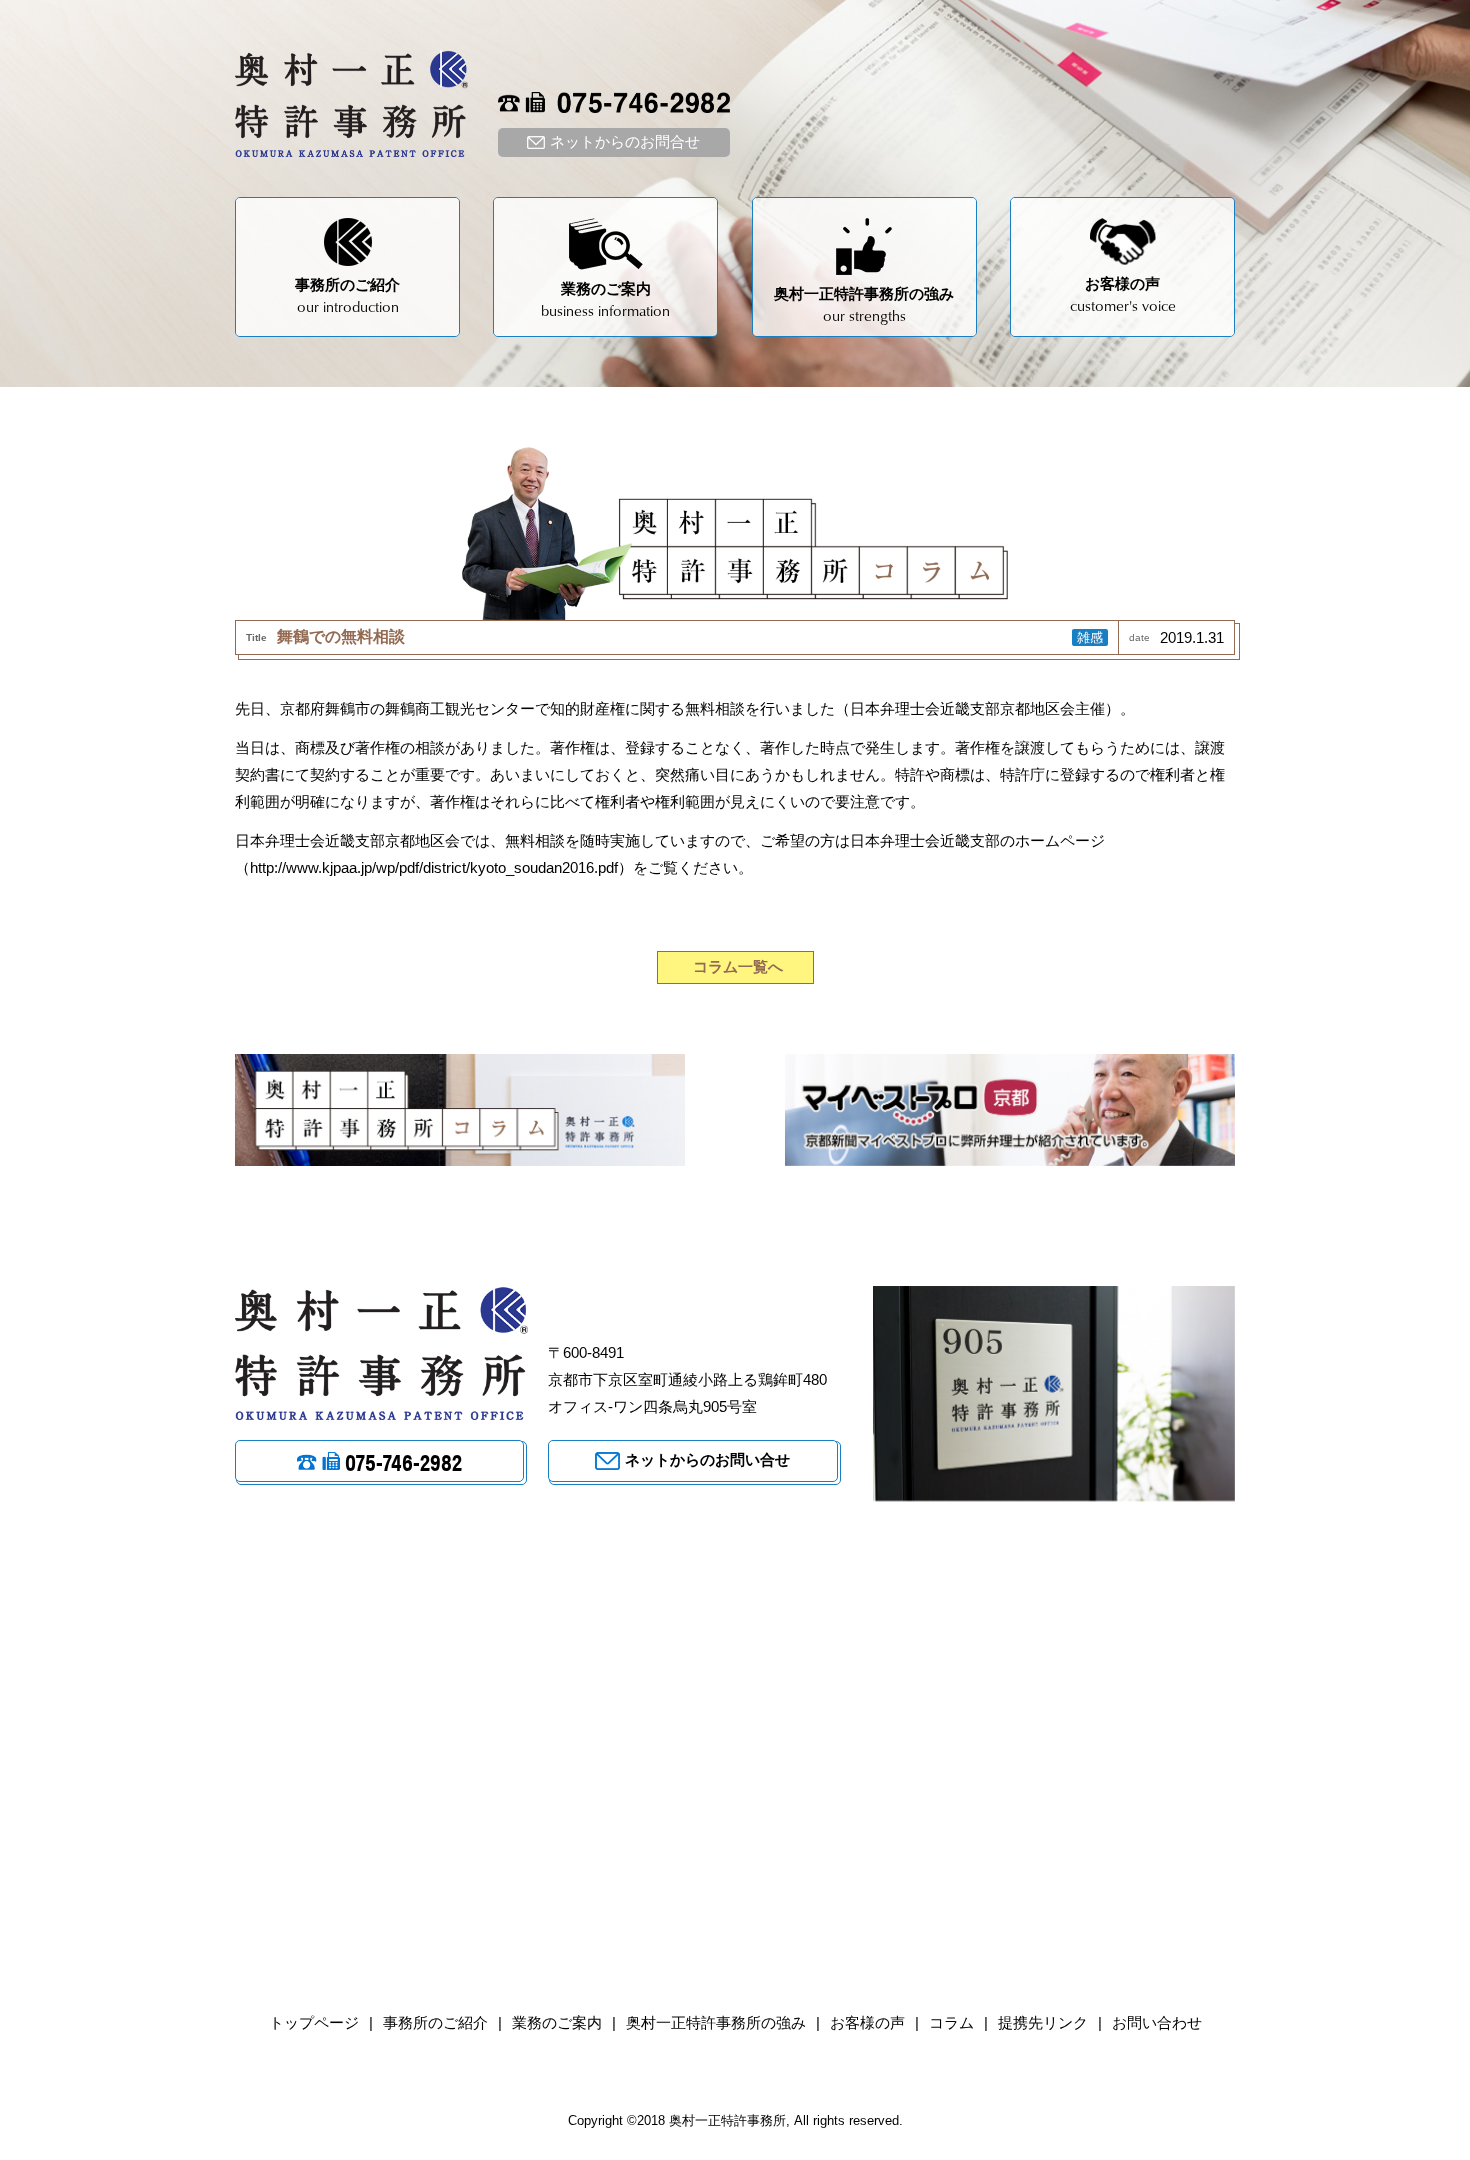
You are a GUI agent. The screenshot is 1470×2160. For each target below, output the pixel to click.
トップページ (314, 2022)
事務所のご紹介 (435, 2022)
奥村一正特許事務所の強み (716, 2022)
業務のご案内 (557, 2022)
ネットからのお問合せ (625, 141)
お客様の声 (867, 2022)
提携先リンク (1043, 2022)
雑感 (1090, 637)
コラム (951, 2022)
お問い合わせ (1157, 2022)
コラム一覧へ (738, 966)
